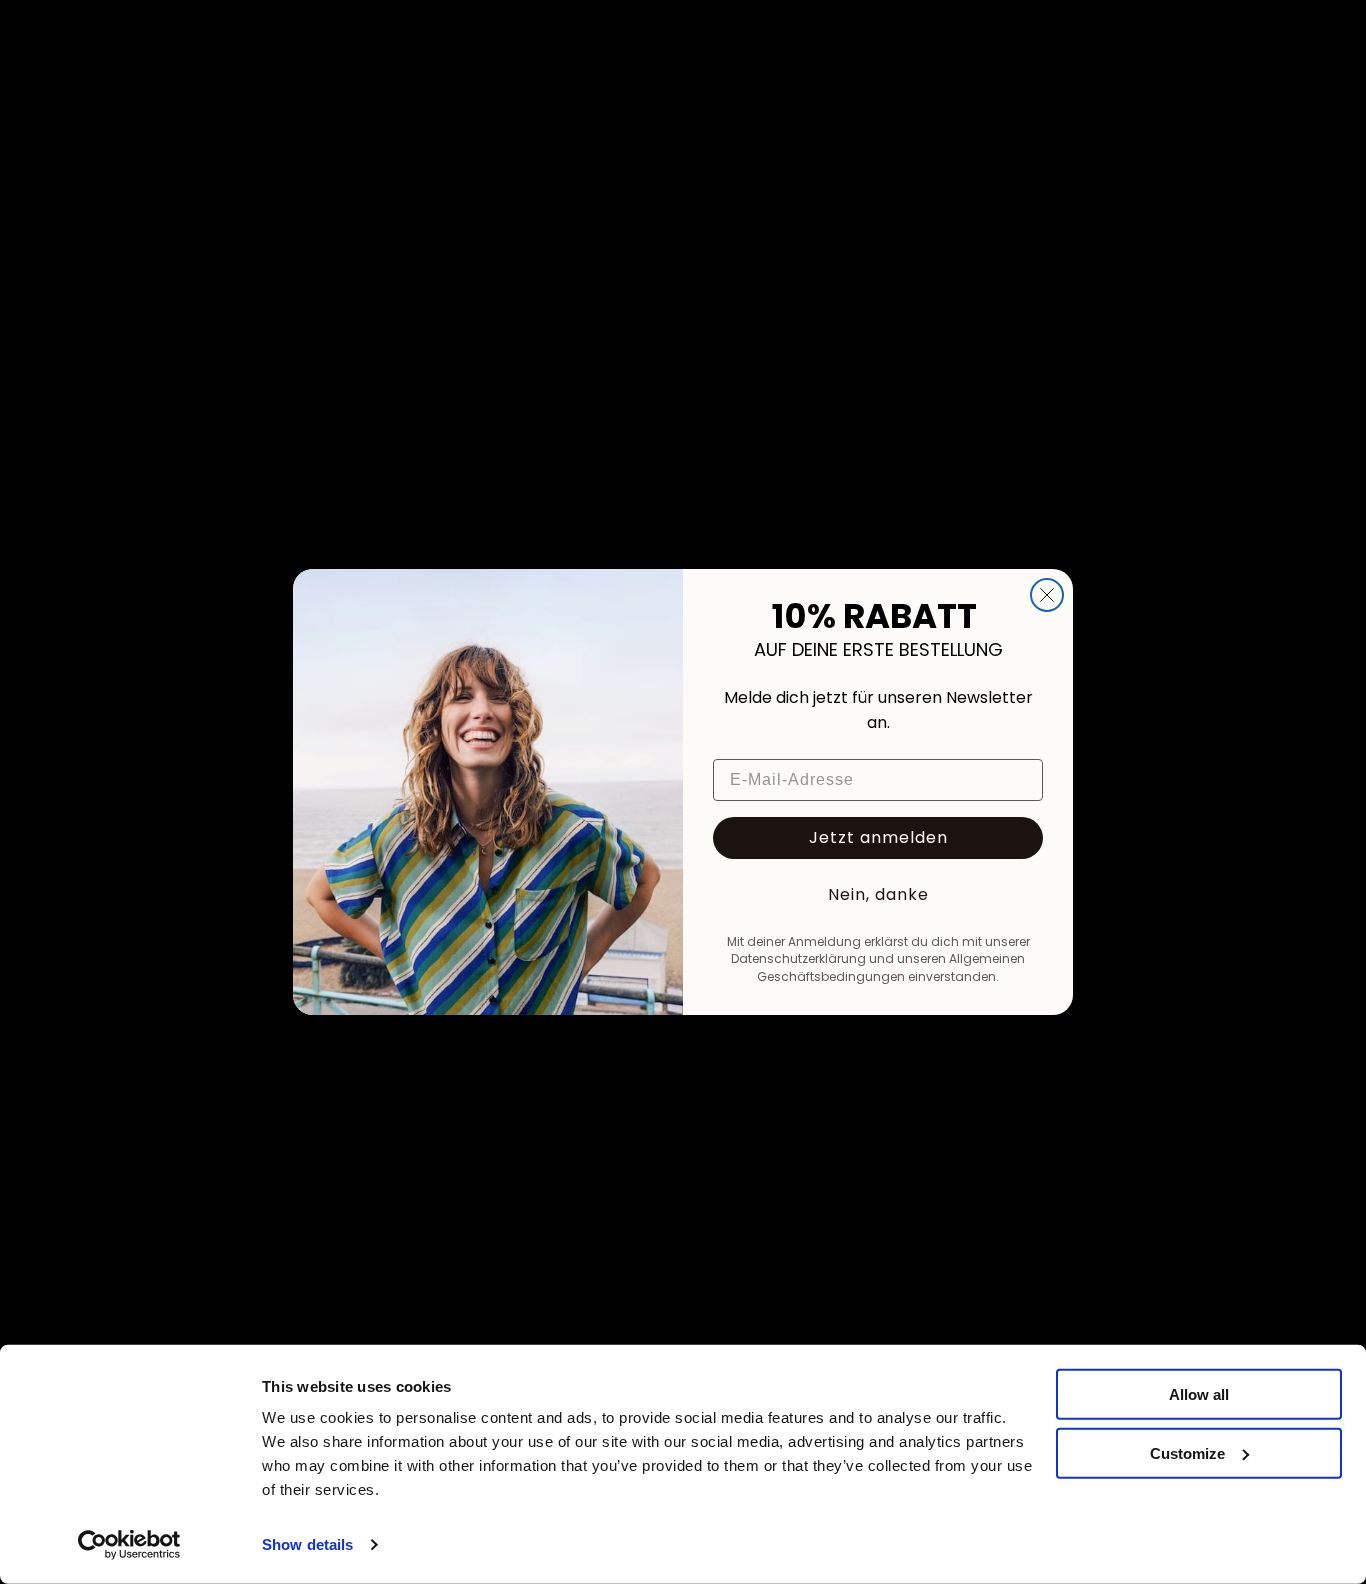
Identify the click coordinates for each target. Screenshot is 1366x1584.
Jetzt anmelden (878, 837)
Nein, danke (878, 894)
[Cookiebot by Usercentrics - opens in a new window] (129, 1545)
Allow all (1199, 1394)
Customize (1187, 1453)
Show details (307, 1544)
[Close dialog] (1047, 595)
